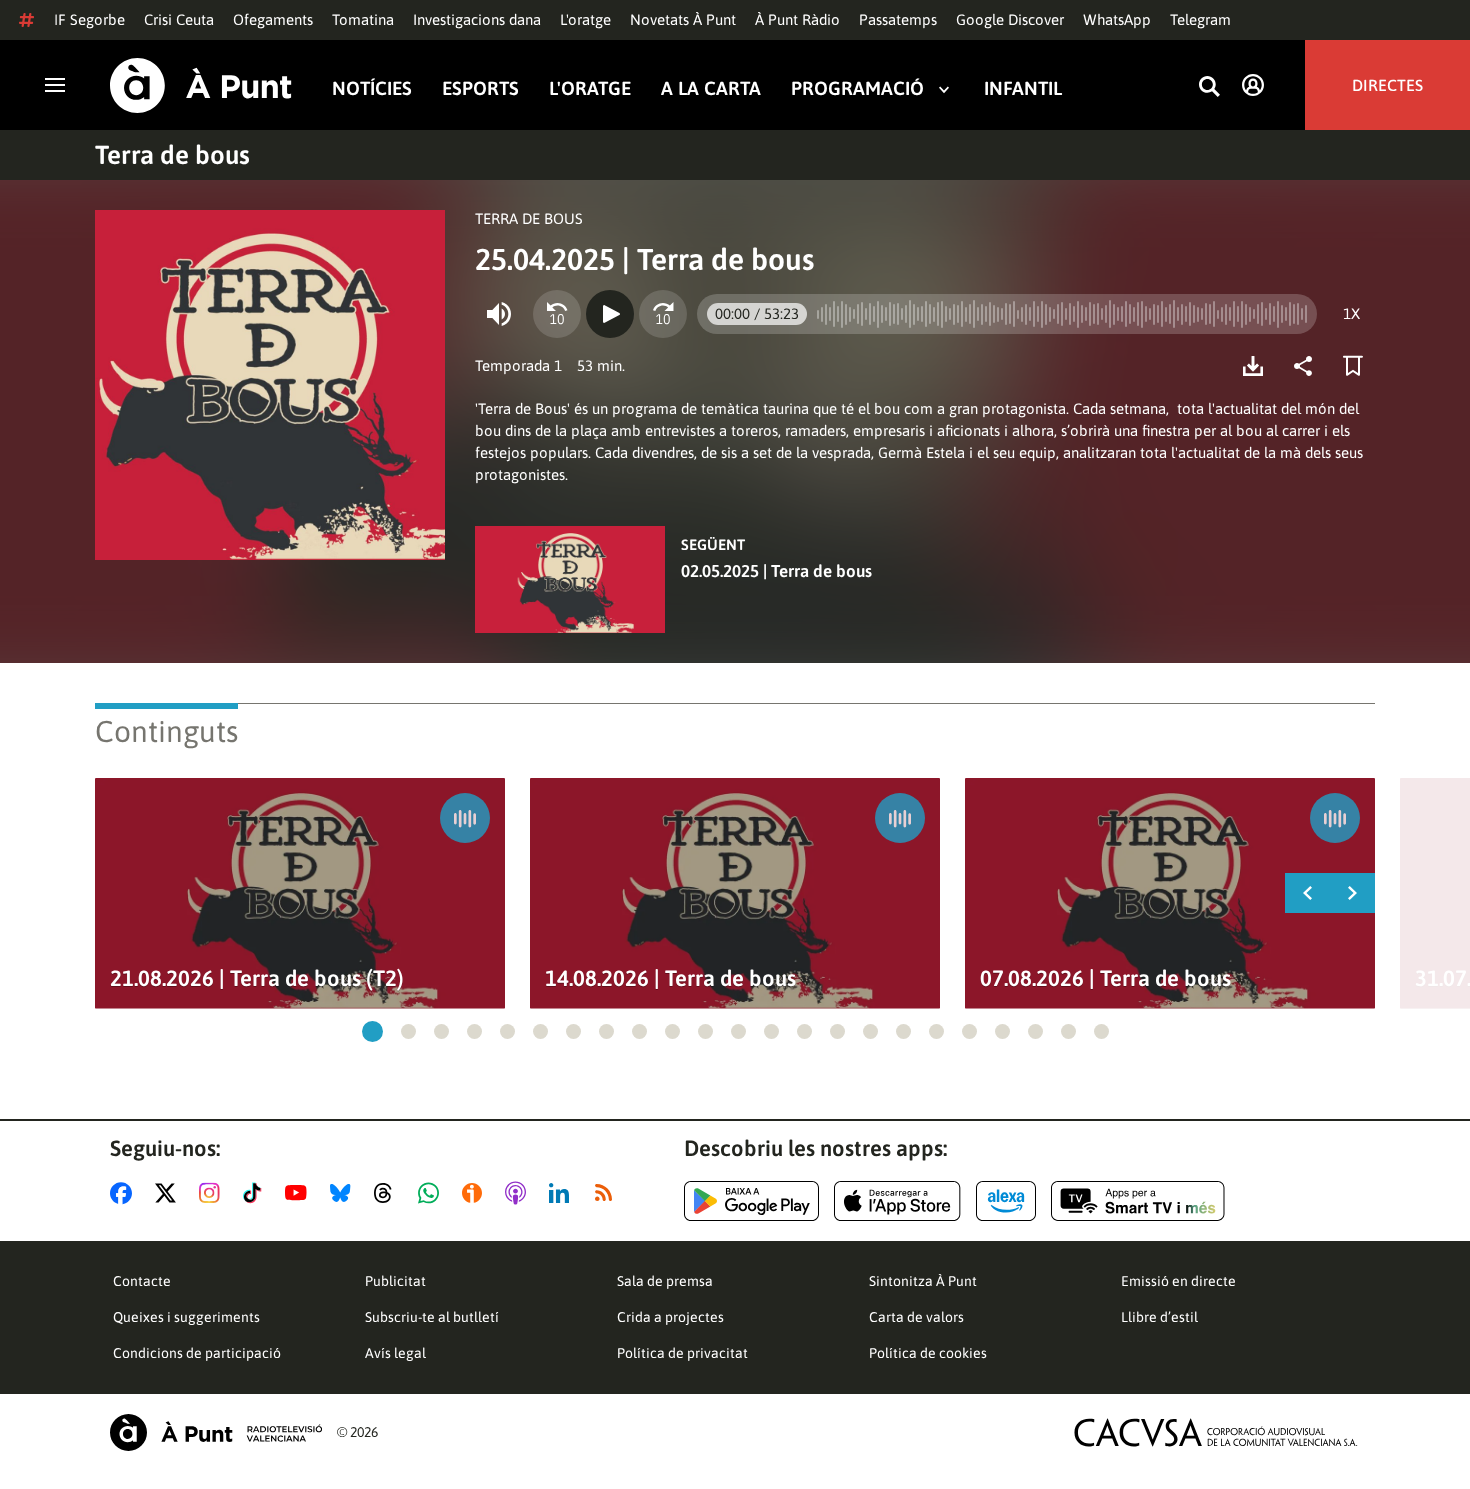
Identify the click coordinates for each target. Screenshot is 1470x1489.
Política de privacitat (682, 1353)
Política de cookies (928, 1353)
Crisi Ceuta (179, 19)
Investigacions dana (477, 19)
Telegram (1200, 19)
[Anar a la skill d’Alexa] (1006, 1201)
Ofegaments (273, 19)
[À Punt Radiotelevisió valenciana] (216, 1432)
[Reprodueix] (610, 314)
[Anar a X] (169, 1193)
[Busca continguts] (1209, 87)
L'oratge (585, 19)
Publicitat (395, 1281)
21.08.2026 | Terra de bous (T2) (257, 978)
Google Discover (1010, 19)
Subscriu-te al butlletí (432, 1317)
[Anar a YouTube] (300, 1193)
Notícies (372, 88)
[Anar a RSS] (608, 1193)
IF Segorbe (89, 19)
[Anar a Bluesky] (344, 1193)
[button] (372, 1031)
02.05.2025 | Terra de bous (776, 571)
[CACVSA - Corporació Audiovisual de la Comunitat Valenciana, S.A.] (1216, 1432)
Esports (480, 88)
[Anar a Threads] (388, 1193)
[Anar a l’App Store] (897, 1201)
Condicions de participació (197, 1353)
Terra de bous (172, 155)
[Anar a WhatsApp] (432, 1193)
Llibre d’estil (1159, 1317)
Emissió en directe (1178, 1281)
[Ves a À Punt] (201, 85)
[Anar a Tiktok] (256, 1193)
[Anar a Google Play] (751, 1201)
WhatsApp (1117, 19)
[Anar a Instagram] (213, 1193)
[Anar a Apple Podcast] (519, 1193)
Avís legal (395, 1353)
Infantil (1023, 88)
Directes (1387, 85)
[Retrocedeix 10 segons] (557, 314)
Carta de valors (916, 1317)
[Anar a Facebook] (125, 1193)
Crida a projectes (670, 1317)
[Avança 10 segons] (663, 314)
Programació (857, 88)
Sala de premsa (665, 1281)
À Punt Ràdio (797, 19)
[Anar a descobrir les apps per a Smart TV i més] (1138, 1201)
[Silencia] (499, 314)
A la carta (711, 88)
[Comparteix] (1308, 366)
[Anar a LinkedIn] (563, 1193)
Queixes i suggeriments (186, 1317)
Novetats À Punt (683, 19)
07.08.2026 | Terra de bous (1105, 978)
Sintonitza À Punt (923, 1281)
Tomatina (363, 19)
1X (1351, 313)
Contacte (142, 1281)
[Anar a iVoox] (476, 1193)
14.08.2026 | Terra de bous (670, 978)
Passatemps (898, 19)
